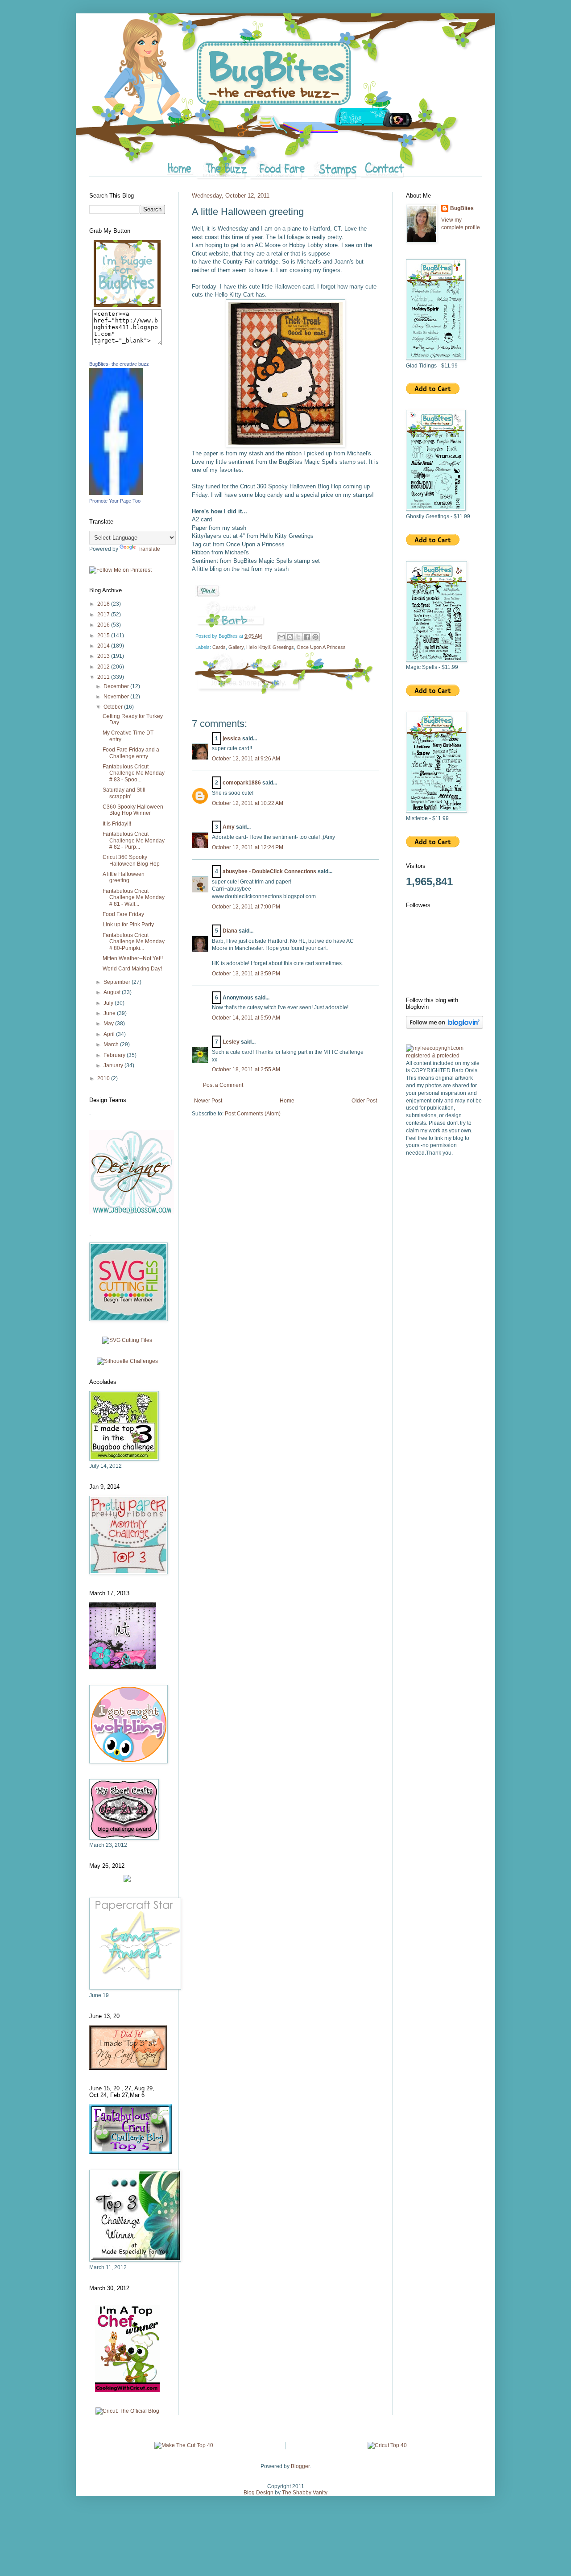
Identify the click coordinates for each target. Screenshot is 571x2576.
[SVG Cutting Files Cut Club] (127, 1340)
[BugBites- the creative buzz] (116, 493)
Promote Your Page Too (115, 501)
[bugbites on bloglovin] (445, 1027)
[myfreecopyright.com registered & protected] (444, 1056)
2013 (104, 656)
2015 (104, 636)
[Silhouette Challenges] (127, 1361)
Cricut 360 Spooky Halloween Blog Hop (131, 860)
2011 (104, 677)
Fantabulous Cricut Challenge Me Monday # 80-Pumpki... (134, 942)
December (117, 686)
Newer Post (208, 1101)
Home (287, 1101)
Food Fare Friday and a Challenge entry (131, 753)
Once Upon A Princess (321, 647)
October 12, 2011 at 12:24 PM (248, 847)
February (115, 1055)
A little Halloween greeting (124, 877)
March (112, 1044)
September (118, 982)
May (109, 1024)
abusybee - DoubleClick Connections (269, 871)
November (117, 697)
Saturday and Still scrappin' (124, 793)
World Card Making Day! (132, 969)
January (114, 1065)
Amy (229, 827)
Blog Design (259, 2493)
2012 (104, 667)
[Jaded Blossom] (132, 1213)
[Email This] (281, 637)
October (114, 707)
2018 (104, 604)
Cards (219, 647)
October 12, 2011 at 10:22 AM (248, 803)
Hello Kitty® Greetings (270, 647)
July (109, 1003)
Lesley (231, 1042)
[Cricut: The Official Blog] (127, 2411)
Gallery (236, 647)
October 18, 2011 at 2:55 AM (246, 1069)
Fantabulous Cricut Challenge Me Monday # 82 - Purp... (134, 840)
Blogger (300, 2466)
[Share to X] (298, 637)
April (110, 1034)
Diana (230, 931)
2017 (104, 615)
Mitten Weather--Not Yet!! (133, 958)
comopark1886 (242, 783)
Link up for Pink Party (128, 925)
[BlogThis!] (290, 637)
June (110, 1013)
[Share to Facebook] (307, 637)
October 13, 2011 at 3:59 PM (246, 974)
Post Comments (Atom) (253, 1114)
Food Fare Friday (123, 914)
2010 (104, 1078)
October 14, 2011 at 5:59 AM (246, 1018)
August (113, 992)
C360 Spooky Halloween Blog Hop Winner (133, 810)
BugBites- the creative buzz (119, 364)
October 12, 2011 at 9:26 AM (246, 759)
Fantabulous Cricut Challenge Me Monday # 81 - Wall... (134, 898)
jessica (232, 739)
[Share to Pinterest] (315, 637)
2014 (104, 646)
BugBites (462, 208)
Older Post (364, 1101)
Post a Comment (223, 1085)
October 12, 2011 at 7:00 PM (246, 907)
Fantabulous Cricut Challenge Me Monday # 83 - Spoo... (134, 773)
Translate (149, 549)
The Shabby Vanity (305, 2493)
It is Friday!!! (117, 824)
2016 (104, 625)
